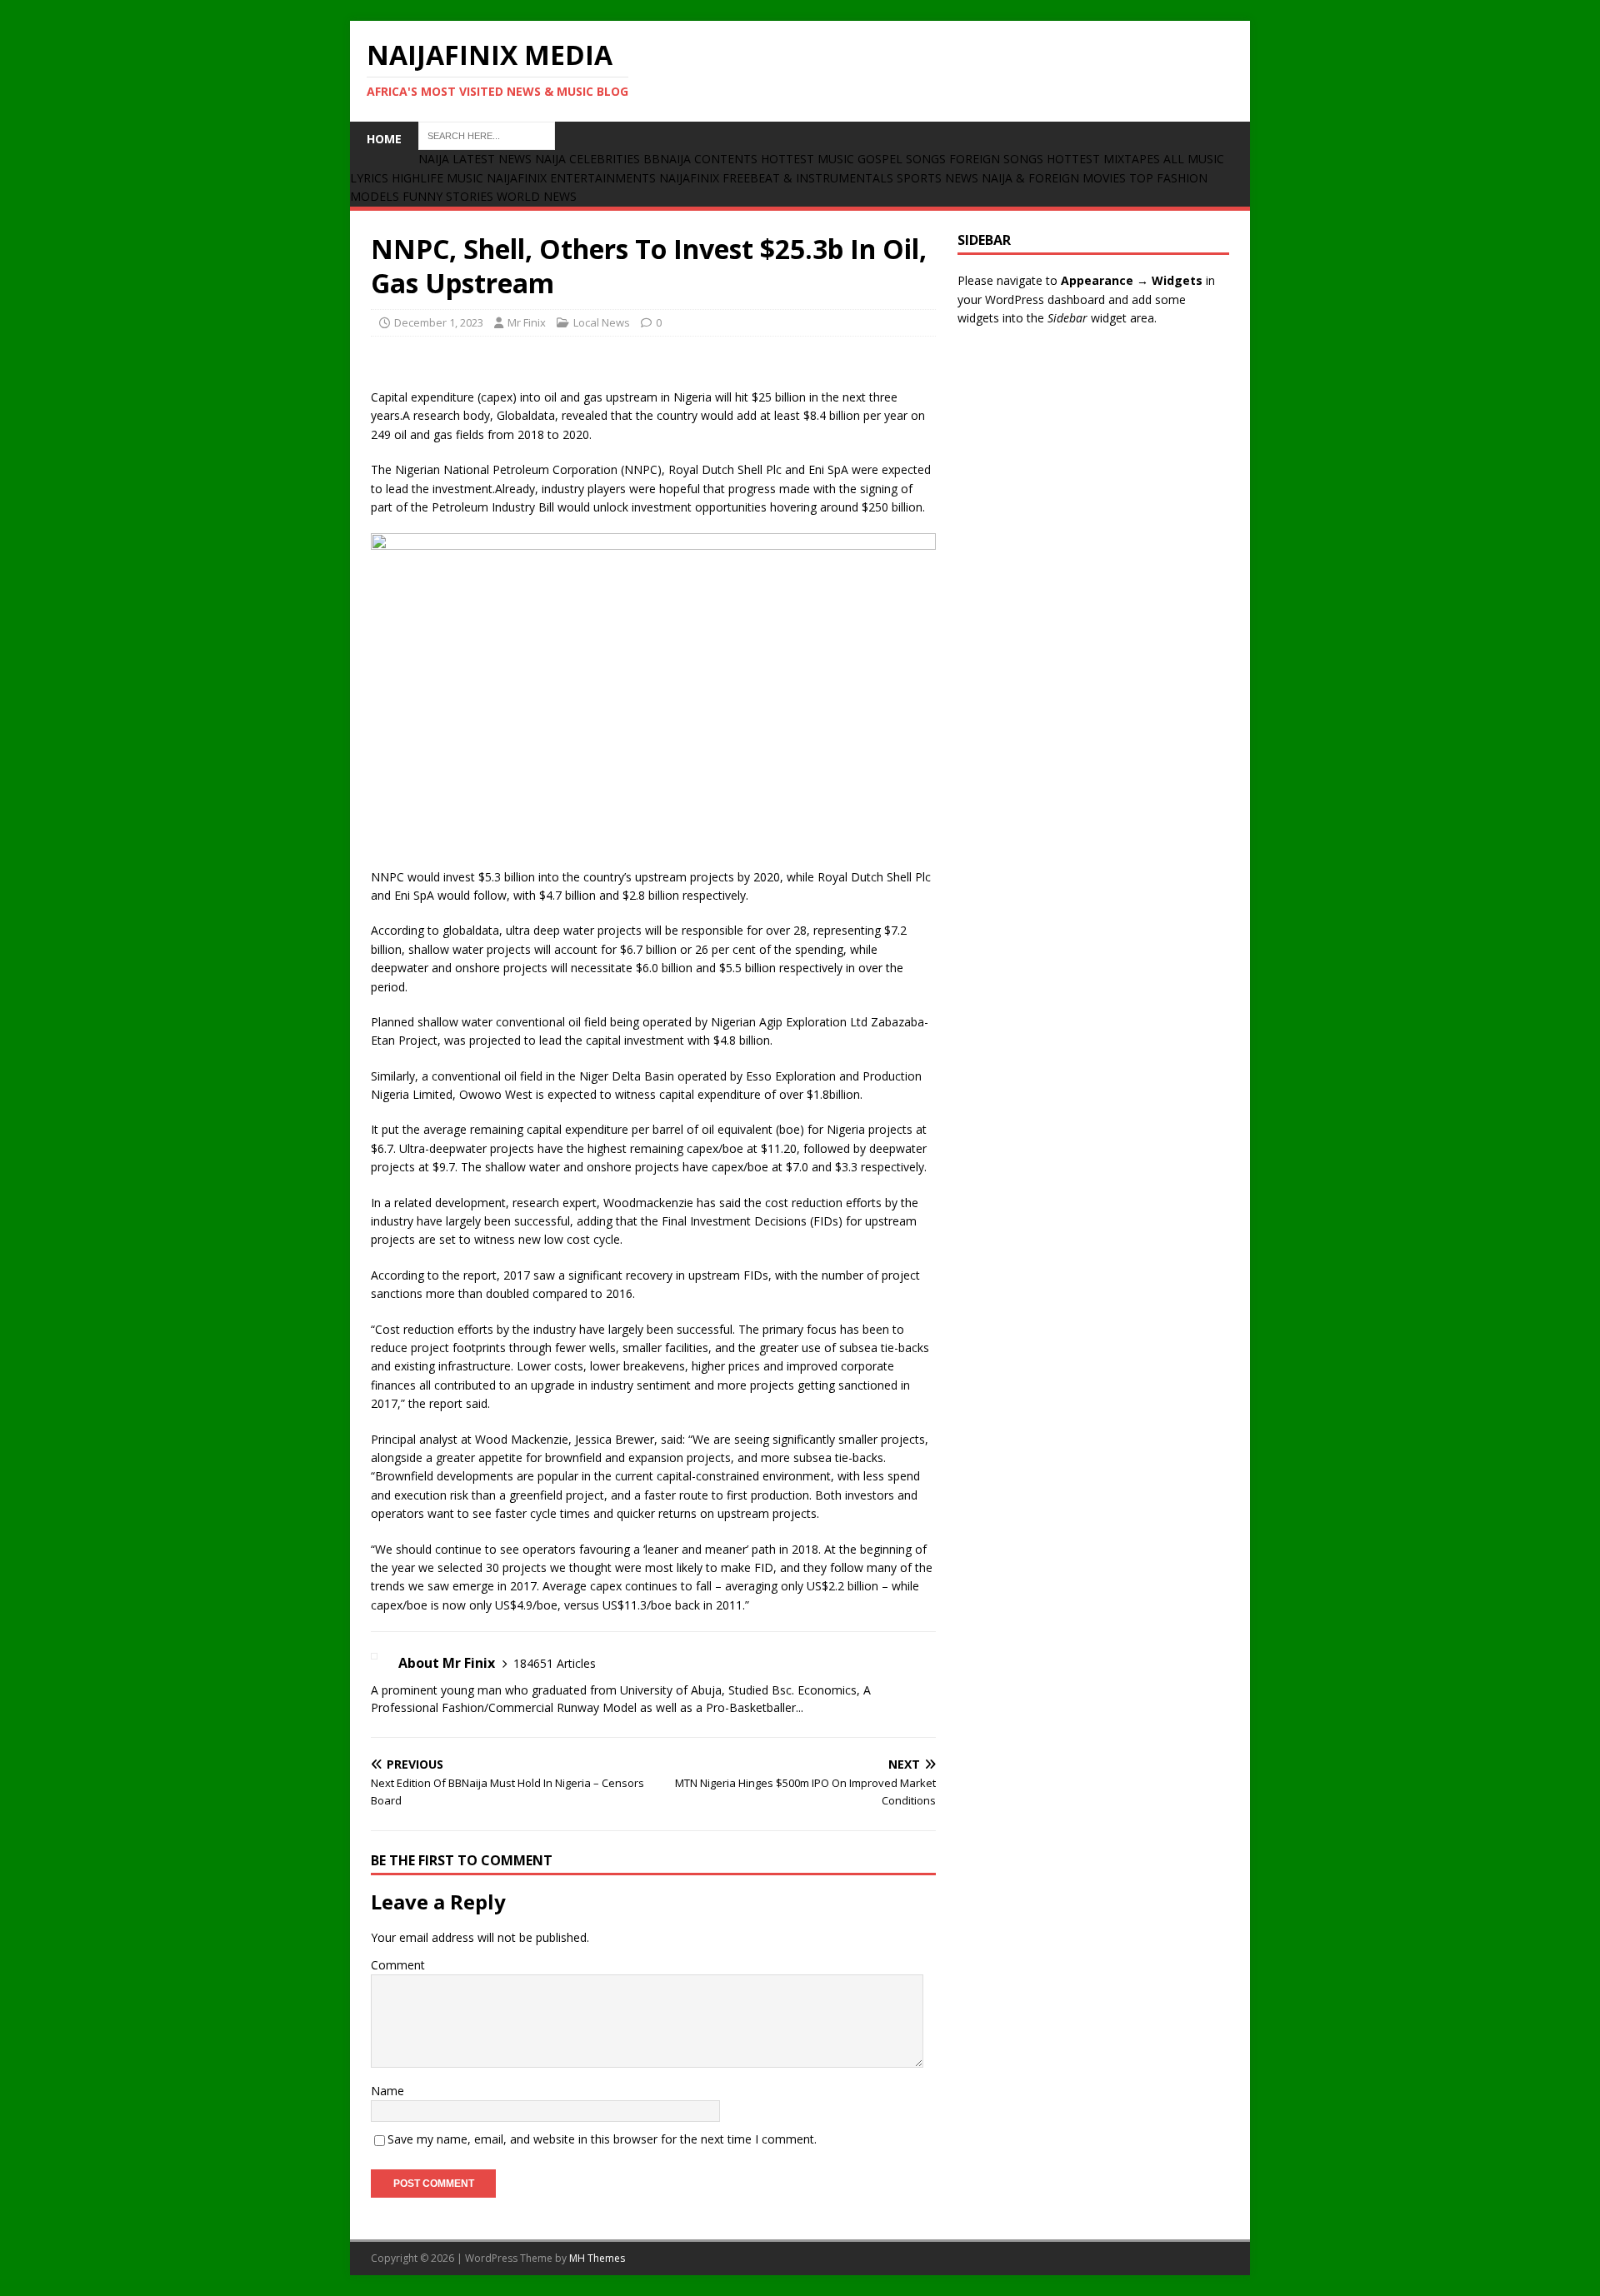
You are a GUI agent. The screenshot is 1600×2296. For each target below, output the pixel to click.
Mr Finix (527, 322)
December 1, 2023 (439, 322)
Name (387, 2091)
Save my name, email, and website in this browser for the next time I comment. (602, 2139)
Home (384, 139)
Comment (398, 1965)
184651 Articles (555, 1663)
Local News (602, 322)
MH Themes (597, 2258)
